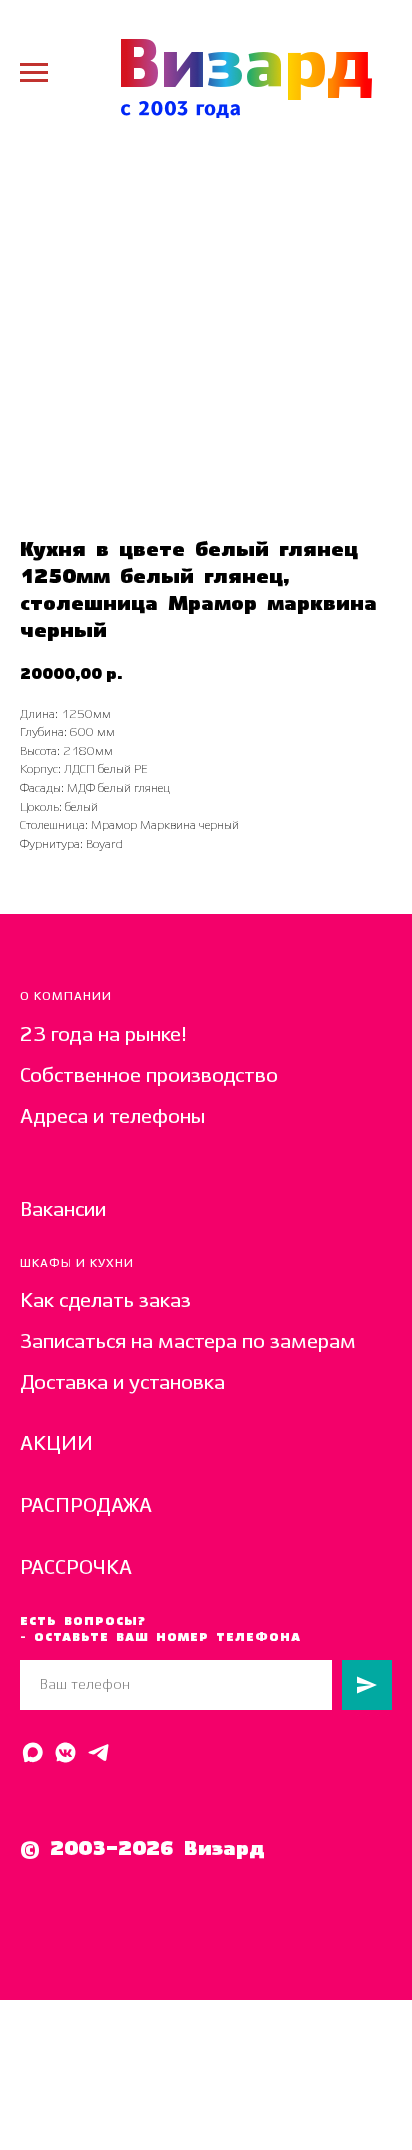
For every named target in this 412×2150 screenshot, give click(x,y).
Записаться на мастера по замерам (188, 1342)
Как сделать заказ (105, 1301)
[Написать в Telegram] (98, 1752)
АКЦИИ (56, 1444)
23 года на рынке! (103, 1035)
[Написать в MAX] (32, 1752)
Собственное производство (149, 1076)
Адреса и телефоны (112, 1117)
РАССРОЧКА (76, 1568)
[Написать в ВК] (65, 1752)
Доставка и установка (122, 1383)
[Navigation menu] (34, 73)
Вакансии (63, 1210)
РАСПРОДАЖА (86, 1506)
